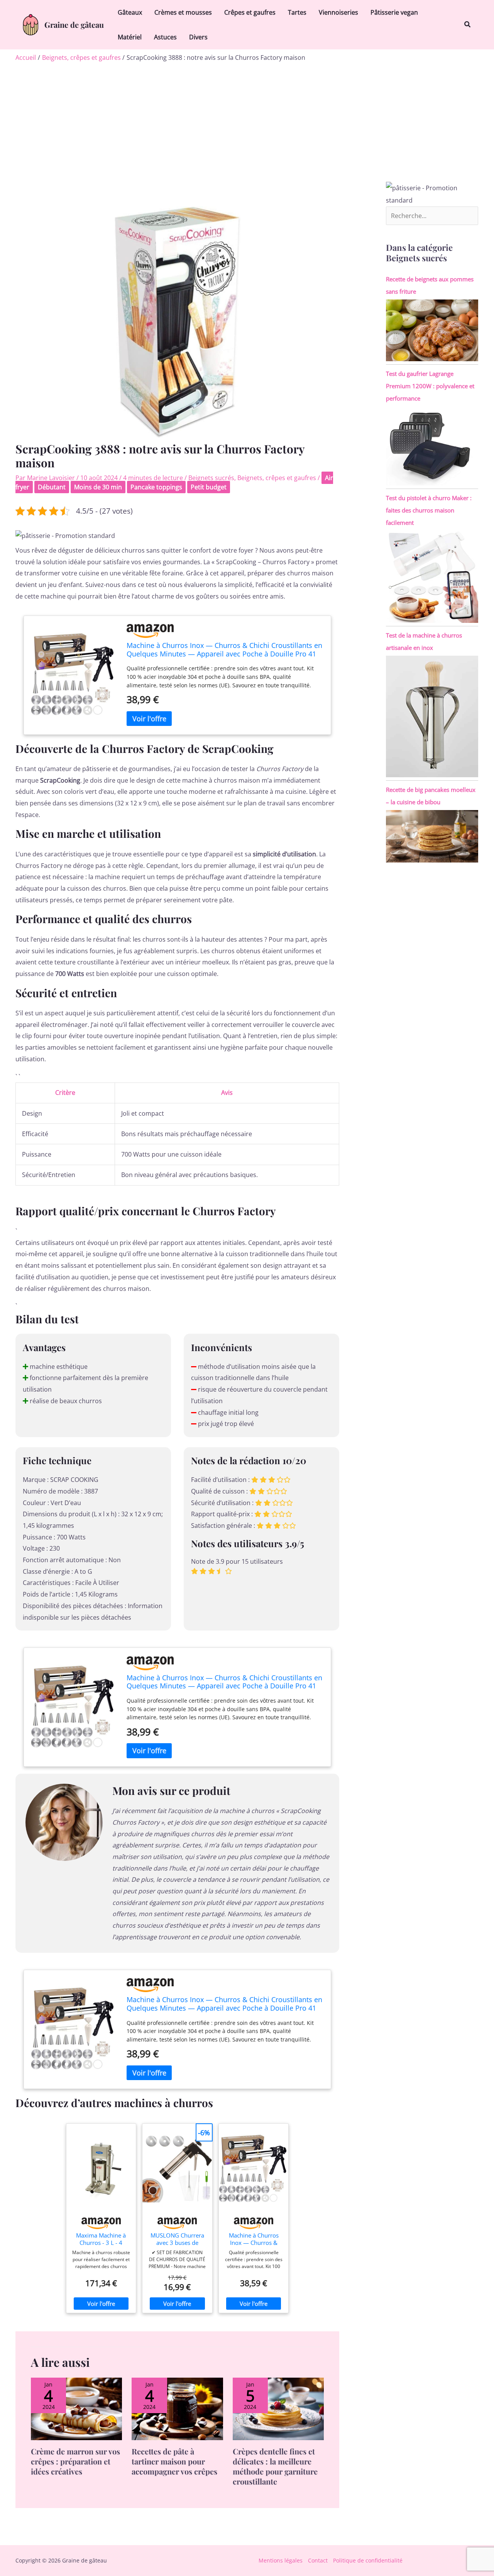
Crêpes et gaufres (250, 12)
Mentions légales (281, 2560)
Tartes (297, 12)
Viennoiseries (338, 12)
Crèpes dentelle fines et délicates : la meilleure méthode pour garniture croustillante (275, 2466)
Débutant (52, 487)
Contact (318, 2560)
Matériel (130, 37)
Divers (198, 37)
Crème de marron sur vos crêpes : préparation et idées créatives (75, 2461)
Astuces (165, 37)
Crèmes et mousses (183, 12)
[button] (468, 25)
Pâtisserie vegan (394, 12)
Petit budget (209, 487)
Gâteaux (130, 12)
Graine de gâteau (74, 25)
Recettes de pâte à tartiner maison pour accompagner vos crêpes (174, 2461)
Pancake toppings (156, 487)
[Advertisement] (247, 124)
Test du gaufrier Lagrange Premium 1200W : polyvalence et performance (430, 386)
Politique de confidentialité (368, 2560)
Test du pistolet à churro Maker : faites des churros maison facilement (429, 510)
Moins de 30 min (98, 487)
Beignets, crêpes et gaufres (277, 478)
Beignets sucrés (211, 478)
